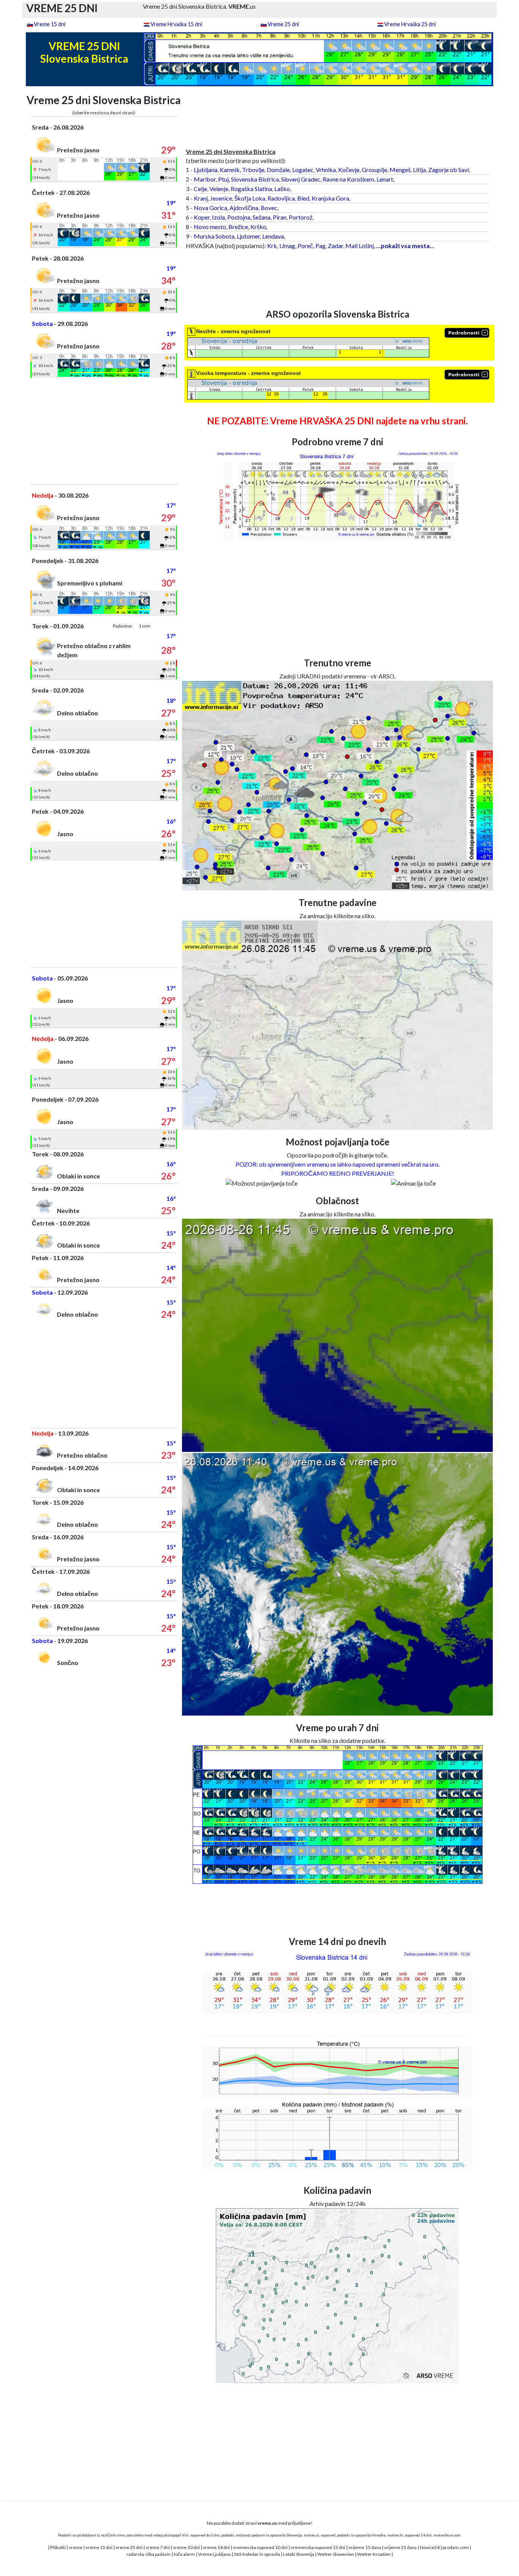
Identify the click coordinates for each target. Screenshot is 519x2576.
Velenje (219, 189)
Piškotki (58, 2547)
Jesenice (221, 198)
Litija (419, 170)
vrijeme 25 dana (400, 2547)
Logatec (303, 170)
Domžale (278, 170)
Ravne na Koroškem (348, 179)
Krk (272, 246)
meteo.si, (312, 2535)
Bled (303, 198)
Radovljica (281, 198)
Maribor (205, 179)
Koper (202, 217)
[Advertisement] (104, 431)
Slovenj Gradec (301, 179)
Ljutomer (248, 236)
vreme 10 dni (186, 2547)
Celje (200, 189)
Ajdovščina (244, 208)
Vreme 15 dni (50, 24)
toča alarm (184, 2554)
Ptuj (223, 179)
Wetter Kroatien (374, 2554)
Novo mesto (210, 227)
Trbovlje (253, 170)
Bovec (269, 208)
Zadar (335, 246)
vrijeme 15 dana (365, 2547)
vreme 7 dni (158, 2547)
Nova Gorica (210, 208)
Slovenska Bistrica (255, 179)
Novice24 (430, 2547)
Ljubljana (206, 170)
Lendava (273, 236)
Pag (320, 246)
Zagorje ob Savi (449, 170)
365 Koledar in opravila (257, 2554)
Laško (282, 189)
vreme (76, 2547)
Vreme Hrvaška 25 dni (410, 24)
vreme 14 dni (216, 2547)
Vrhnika (326, 170)
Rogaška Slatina (251, 189)
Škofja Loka (250, 198)
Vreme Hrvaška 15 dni (176, 24)
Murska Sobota (214, 236)
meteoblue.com (447, 2535)
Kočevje (349, 170)
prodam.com (456, 2547)
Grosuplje (374, 170)
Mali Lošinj (360, 246)
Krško (258, 227)
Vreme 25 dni (283, 24)
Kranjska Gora (330, 198)
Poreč (305, 246)
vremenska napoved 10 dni (260, 2547)
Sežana (262, 217)
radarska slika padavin (149, 2554)
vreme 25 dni (129, 2547)
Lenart (385, 179)
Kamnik (230, 170)
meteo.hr (396, 2535)
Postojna (239, 217)
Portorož (301, 217)
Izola (218, 217)
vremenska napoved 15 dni (318, 2547)
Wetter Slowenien (336, 2554)
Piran (280, 217)
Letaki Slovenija (299, 2554)
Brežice (238, 227)
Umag (287, 246)
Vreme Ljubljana (214, 2554)
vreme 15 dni (99, 2547)
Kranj (201, 198)
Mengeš (400, 170)
